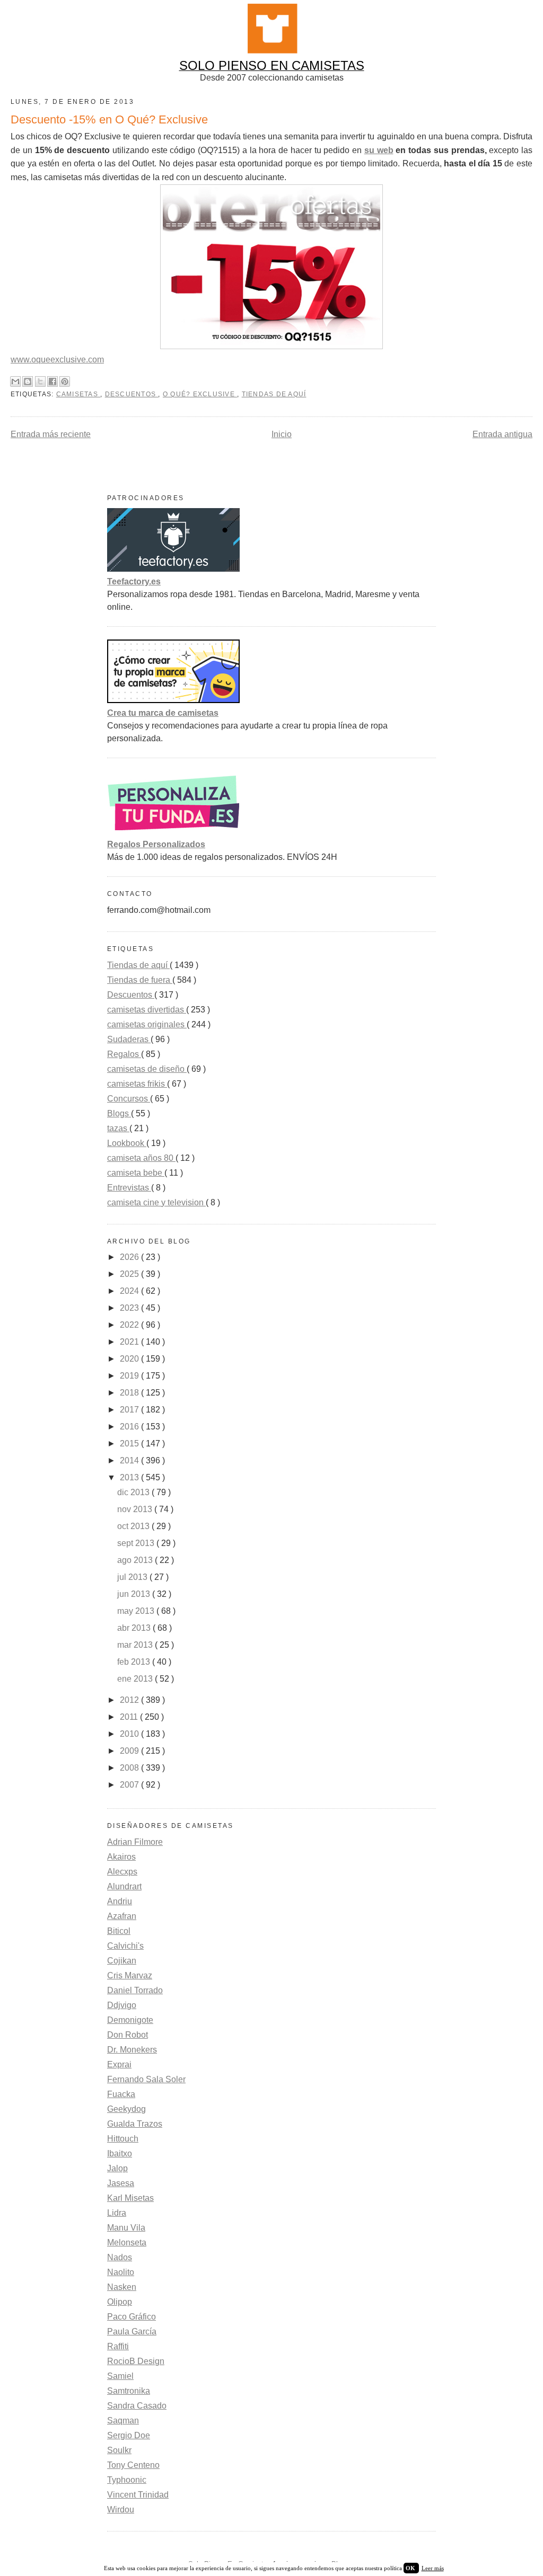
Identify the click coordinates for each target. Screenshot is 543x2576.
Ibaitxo (120, 2153)
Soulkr (119, 2450)
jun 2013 (135, 1594)
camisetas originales (147, 1024)
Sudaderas (129, 1039)
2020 (130, 1359)
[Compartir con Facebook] (52, 381)
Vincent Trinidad (138, 2495)
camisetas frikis (137, 1084)
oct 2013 (134, 1526)
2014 (130, 1460)
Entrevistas (129, 1188)
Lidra (117, 2213)
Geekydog (126, 2109)
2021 (130, 1342)
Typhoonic (127, 2480)
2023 (130, 1308)
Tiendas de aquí (274, 394)
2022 (130, 1325)
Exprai (119, 2064)
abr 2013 (135, 1628)
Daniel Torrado (135, 1990)
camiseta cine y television (156, 1202)
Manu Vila (126, 2228)
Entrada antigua (502, 434)
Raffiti (118, 2346)
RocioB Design (136, 2361)
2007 (130, 1785)
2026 (130, 1257)
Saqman (123, 2420)
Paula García (132, 2331)
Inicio (282, 434)
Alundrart (124, 1886)
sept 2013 (137, 1543)
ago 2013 (136, 1560)
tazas (118, 1128)
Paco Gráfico (132, 2317)
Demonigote (130, 2020)
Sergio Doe (129, 2435)
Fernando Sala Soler (146, 2079)
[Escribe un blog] (28, 381)
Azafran (122, 1916)
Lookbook (127, 1143)
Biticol (119, 1931)
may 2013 (137, 1611)
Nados (120, 2257)
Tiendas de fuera (140, 980)
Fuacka (121, 2094)
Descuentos (132, 394)
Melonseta (127, 2242)
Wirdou (121, 2510)
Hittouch (123, 2139)
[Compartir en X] (40, 381)
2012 (130, 1700)
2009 (130, 1751)
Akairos (121, 1857)
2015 (130, 1444)
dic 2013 (134, 1492)
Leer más (433, 2568)
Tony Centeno (133, 2465)
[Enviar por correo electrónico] (15, 381)
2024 (130, 1291)
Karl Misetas (130, 2198)
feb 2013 (135, 1662)
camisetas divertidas (147, 1010)
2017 (130, 1410)
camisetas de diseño (147, 1069)
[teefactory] (173, 569)
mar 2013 (136, 1645)
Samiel (120, 2376)
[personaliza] (173, 832)
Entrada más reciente (51, 434)
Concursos (129, 1099)
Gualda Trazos (135, 2124)
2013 (130, 1477)
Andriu (120, 1901)
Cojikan (122, 1961)
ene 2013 (136, 1679)
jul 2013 (133, 1577)
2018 (130, 1393)
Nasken (122, 2287)
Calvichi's (125, 1946)
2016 (130, 1427)
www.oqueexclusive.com (57, 359)
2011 (130, 1717)
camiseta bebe (136, 1173)
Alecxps (122, 1872)
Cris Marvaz (130, 1975)
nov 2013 (136, 1509)
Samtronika (129, 2391)
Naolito (121, 2272)
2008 (130, 1768)
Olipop (120, 2302)
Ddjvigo (122, 2005)
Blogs (119, 1113)
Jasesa (121, 2183)
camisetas (78, 394)
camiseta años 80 (141, 1158)
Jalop (117, 2168)
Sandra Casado (137, 2406)
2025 (130, 1274)
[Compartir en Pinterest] (65, 381)
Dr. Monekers (132, 2050)
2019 (130, 1376)
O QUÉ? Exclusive (200, 394)
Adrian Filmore (135, 1842)
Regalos (124, 1054)
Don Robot (128, 2035)
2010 (130, 1734)
